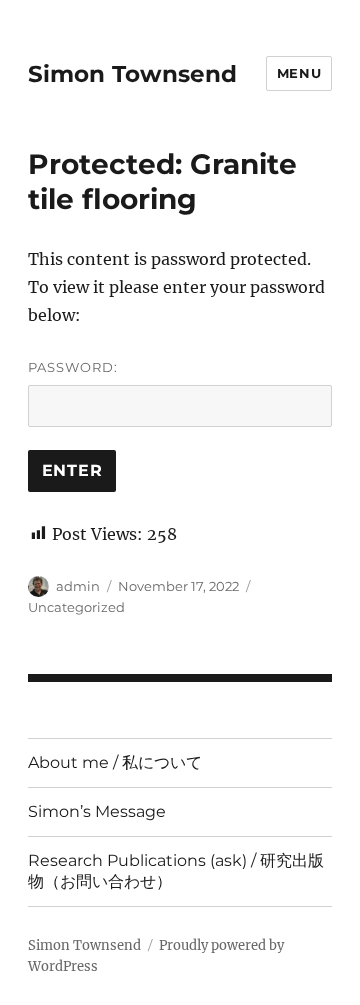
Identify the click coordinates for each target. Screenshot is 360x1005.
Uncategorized (76, 607)
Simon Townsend (132, 74)
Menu (299, 73)
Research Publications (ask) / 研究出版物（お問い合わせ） (176, 871)
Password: (73, 367)
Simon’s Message (97, 811)
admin (78, 586)
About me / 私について (115, 762)
